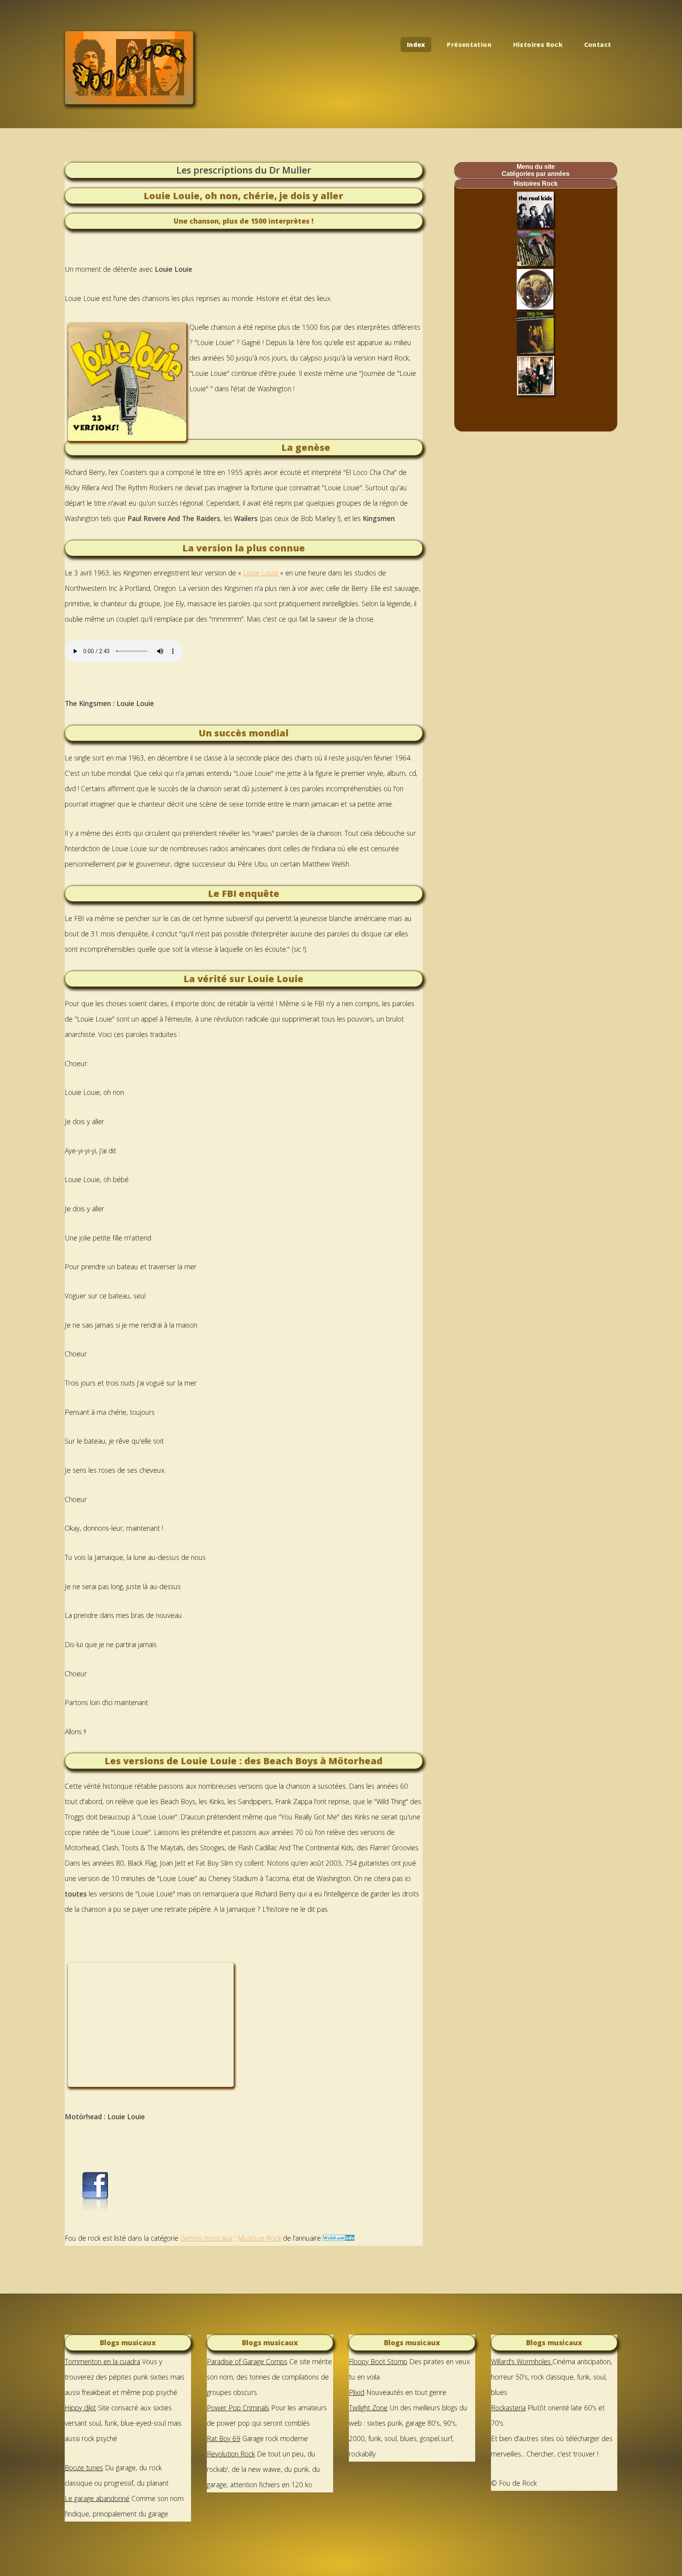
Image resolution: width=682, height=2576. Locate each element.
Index (416, 45)
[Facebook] (94, 2209)
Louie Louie (261, 573)
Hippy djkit (80, 2408)
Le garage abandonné (97, 2498)
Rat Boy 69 (224, 2438)
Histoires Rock (538, 45)
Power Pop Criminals (238, 2408)
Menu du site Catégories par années (536, 170)
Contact (598, 45)
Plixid (357, 2392)
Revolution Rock (231, 2454)
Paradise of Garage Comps (247, 2361)
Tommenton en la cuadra (102, 2361)
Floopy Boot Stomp (378, 2361)
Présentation (469, 45)
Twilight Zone (368, 2408)
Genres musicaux (206, 2238)
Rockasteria (508, 2408)
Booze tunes (84, 2468)
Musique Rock (259, 2238)
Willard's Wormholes (522, 2361)
